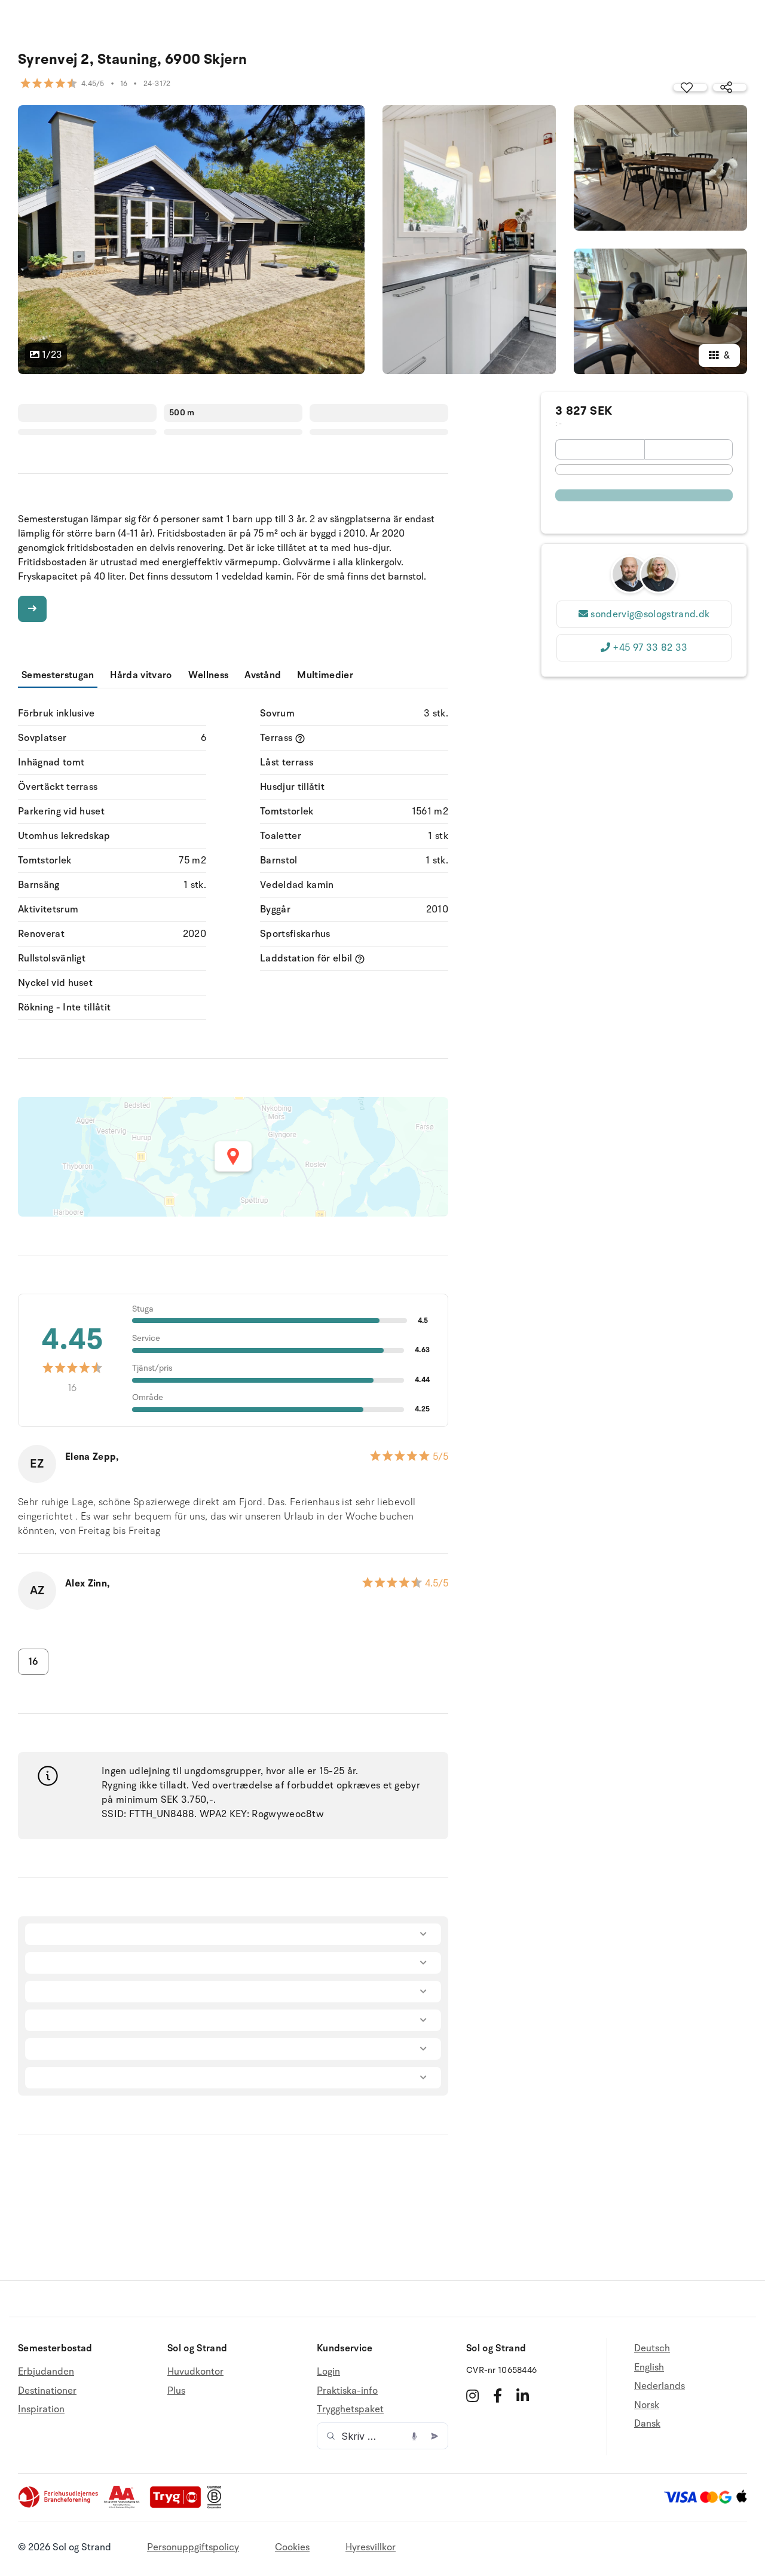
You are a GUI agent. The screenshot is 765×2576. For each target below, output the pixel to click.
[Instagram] (472, 2396)
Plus (176, 2391)
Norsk (647, 2405)
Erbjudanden (46, 2372)
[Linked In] (523, 2396)
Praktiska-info (347, 2391)
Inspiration (41, 2409)
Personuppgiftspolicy (193, 2547)
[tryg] (179, 2505)
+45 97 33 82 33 (650, 648)
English (649, 2367)
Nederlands (660, 2386)
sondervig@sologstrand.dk (650, 614)
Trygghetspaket (350, 2409)
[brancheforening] (59, 2505)
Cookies (292, 2547)
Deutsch (652, 2349)
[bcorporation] (217, 2505)
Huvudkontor (195, 2372)
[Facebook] (498, 2396)
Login (328, 2372)
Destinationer (47, 2391)
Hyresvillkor (371, 2547)
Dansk (647, 2424)
